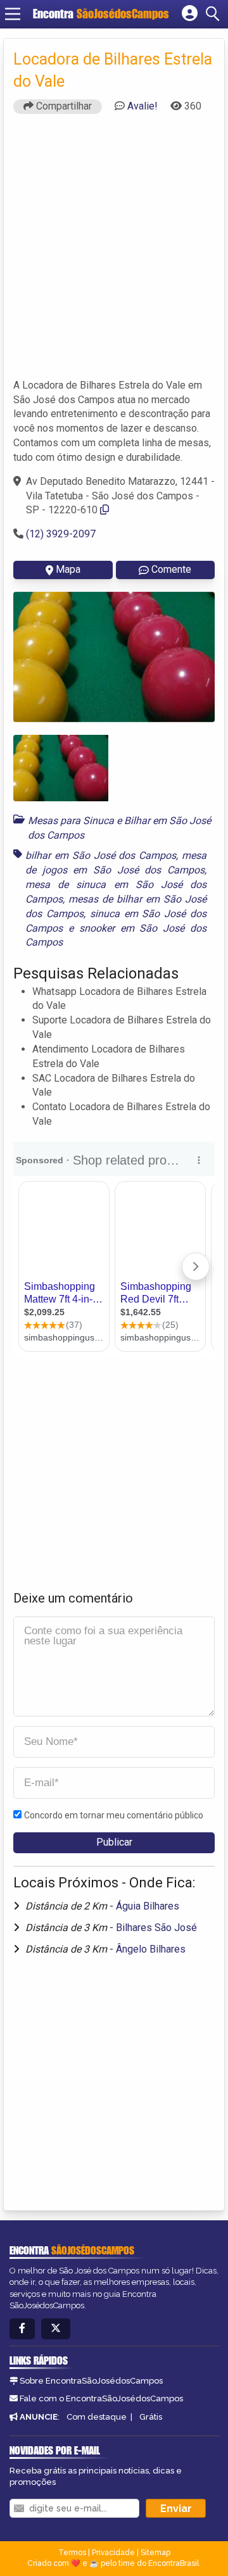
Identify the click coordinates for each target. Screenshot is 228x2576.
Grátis (151, 2417)
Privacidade (113, 2553)
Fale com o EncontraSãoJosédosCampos (101, 2398)
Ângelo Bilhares (151, 1949)
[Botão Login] (190, 14)
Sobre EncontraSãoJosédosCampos (91, 2381)
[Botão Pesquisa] (215, 14)
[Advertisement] (114, 252)
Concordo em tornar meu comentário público (114, 1815)
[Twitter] (56, 2329)
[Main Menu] (13, 14)
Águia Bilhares (148, 1906)
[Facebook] (22, 2329)
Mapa (68, 569)
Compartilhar (63, 106)
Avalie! (142, 106)
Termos (72, 2553)
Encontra (101, 14)
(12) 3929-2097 (61, 534)
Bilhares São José (156, 1928)
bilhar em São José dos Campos (101, 855)
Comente (171, 569)
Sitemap (155, 2553)
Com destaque (97, 2417)
